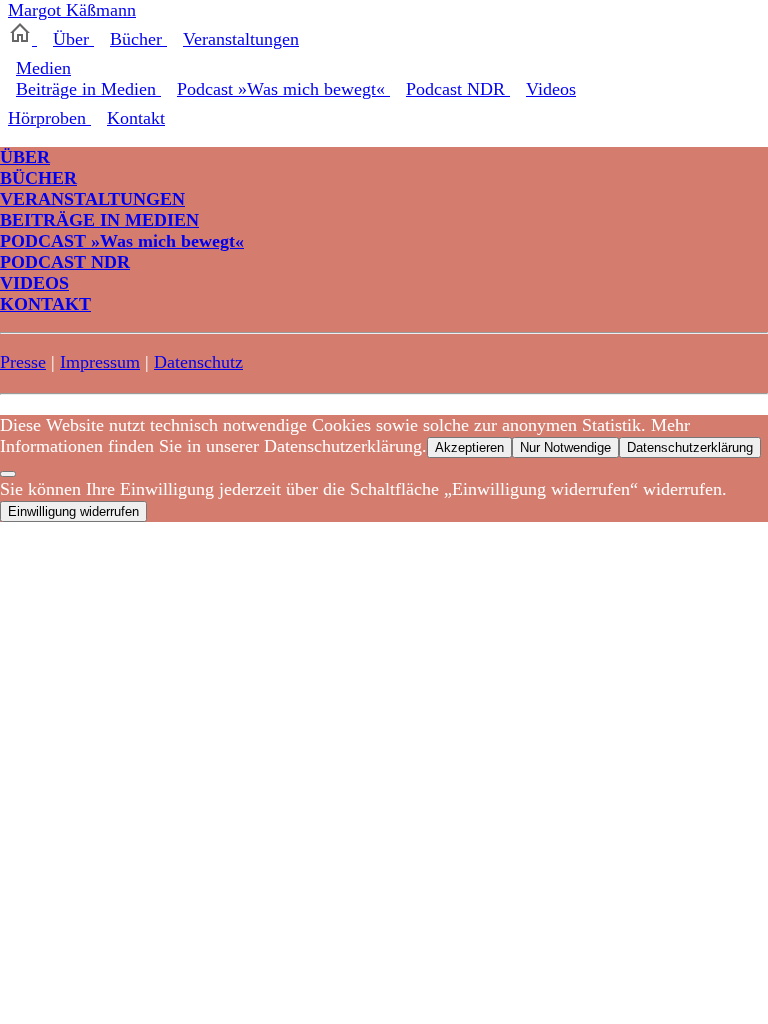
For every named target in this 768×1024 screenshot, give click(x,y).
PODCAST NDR (65, 262)
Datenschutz (198, 362)
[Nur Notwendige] (8, 474)
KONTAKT (45, 304)
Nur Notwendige (565, 447)
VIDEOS (34, 283)
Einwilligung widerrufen (73, 511)
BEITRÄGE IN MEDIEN (99, 220)
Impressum (100, 362)
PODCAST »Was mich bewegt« (122, 241)
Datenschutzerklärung (690, 447)
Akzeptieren (469, 447)
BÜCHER (38, 178)
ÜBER (25, 157)
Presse (23, 362)
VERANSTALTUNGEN (92, 199)
